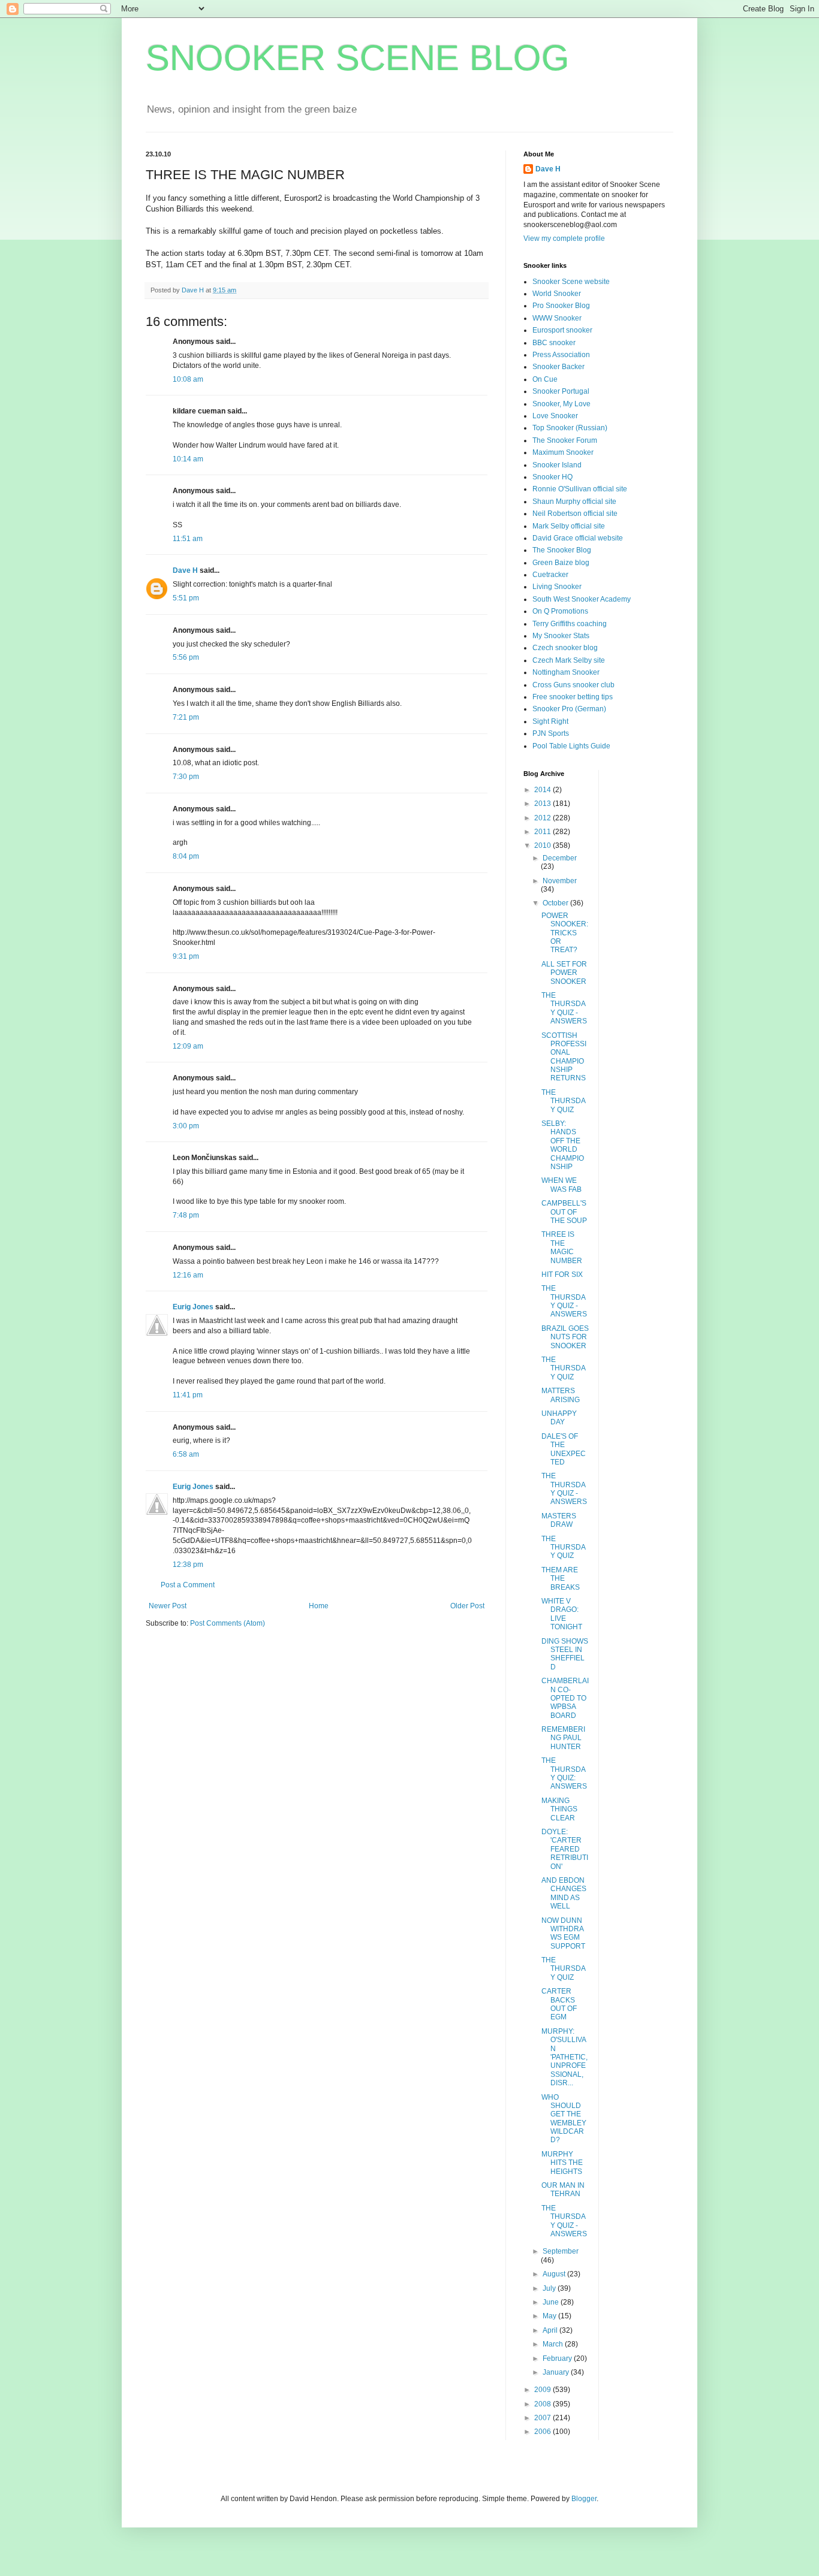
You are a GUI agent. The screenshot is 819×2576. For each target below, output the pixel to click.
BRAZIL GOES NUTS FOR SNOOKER (565, 1337)
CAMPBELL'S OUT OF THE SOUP (564, 1212)
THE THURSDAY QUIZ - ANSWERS (564, 1008)
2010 (544, 845)
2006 (544, 2432)
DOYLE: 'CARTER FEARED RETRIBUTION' (565, 1849)
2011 (544, 832)
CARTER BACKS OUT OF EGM (559, 2004)
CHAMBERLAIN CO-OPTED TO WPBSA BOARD (565, 1698)
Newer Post (168, 1606)
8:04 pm (186, 856)
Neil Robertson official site (575, 514)
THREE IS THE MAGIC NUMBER (562, 1247)
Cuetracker (550, 575)
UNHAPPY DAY (559, 1418)
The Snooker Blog (562, 550)
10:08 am (188, 379)
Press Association (561, 355)
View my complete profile (564, 238)
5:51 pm (186, 598)
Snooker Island (557, 465)
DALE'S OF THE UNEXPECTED (564, 1449)
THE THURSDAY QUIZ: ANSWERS (564, 1773)
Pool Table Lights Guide (571, 746)
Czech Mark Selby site (569, 660)
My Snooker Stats (561, 636)
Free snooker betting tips (573, 697)
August (555, 2274)
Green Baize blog (561, 563)
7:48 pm (186, 1215)
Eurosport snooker (562, 330)
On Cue (545, 379)
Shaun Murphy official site (574, 502)
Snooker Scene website (571, 282)
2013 (544, 804)
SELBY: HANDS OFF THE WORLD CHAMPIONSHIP (563, 1145)
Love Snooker (555, 416)
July (550, 2288)
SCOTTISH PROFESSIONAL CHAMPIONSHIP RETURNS (564, 1057)
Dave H (185, 570)
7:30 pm (186, 777)
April (551, 2330)
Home (319, 1606)
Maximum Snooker (563, 452)
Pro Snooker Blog (561, 306)
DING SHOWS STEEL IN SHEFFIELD (565, 1654)
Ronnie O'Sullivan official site (580, 489)
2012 (544, 818)
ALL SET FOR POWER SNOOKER (564, 973)
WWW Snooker (557, 318)
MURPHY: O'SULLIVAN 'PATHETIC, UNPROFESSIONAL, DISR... (564, 2057)
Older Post (467, 1606)
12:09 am (188, 1046)
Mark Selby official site (569, 526)
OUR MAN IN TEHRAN (563, 2190)
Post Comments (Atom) (228, 1623)
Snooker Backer (558, 367)
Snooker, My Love (561, 404)
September (561, 2251)
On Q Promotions (560, 611)
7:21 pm (186, 717)
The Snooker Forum (565, 440)
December (560, 858)
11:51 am (188, 539)
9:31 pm (186, 956)
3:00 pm (186, 1126)
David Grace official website (578, 538)
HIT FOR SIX (562, 1275)
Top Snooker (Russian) (570, 428)
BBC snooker (554, 343)
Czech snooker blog (565, 648)
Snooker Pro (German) (569, 709)
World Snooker (557, 294)
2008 (544, 2404)
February (558, 2358)
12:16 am (188, 1275)
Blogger (584, 2499)
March (554, 2344)
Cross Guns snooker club (573, 685)
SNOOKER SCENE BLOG (358, 58)
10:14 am (188, 459)
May (550, 2316)
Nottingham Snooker (566, 672)
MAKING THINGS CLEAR (559, 1809)
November (560, 881)
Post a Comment (188, 1585)
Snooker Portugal (561, 391)
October (556, 903)
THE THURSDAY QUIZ (564, 1101)
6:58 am (186, 1454)
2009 (544, 2390)
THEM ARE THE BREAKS (561, 1579)
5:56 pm (186, 657)
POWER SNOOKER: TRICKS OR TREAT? (565, 933)
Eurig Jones (193, 1307)
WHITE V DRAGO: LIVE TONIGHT (562, 1614)
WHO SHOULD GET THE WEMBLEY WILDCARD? (564, 2119)
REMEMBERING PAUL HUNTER (563, 1738)
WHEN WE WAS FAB (561, 1185)
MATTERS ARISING (561, 1395)
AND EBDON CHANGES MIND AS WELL (564, 1893)
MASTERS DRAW (559, 1520)
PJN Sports (551, 733)
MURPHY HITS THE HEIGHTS (562, 2163)
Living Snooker (557, 587)
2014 (544, 790)
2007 (544, 2418)
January (557, 2372)
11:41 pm (188, 1395)
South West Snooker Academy (582, 599)
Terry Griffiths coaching (570, 624)
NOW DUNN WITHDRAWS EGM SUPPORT (563, 1933)
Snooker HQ (552, 477)
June (552, 2302)
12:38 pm (188, 1565)
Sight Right (550, 721)
